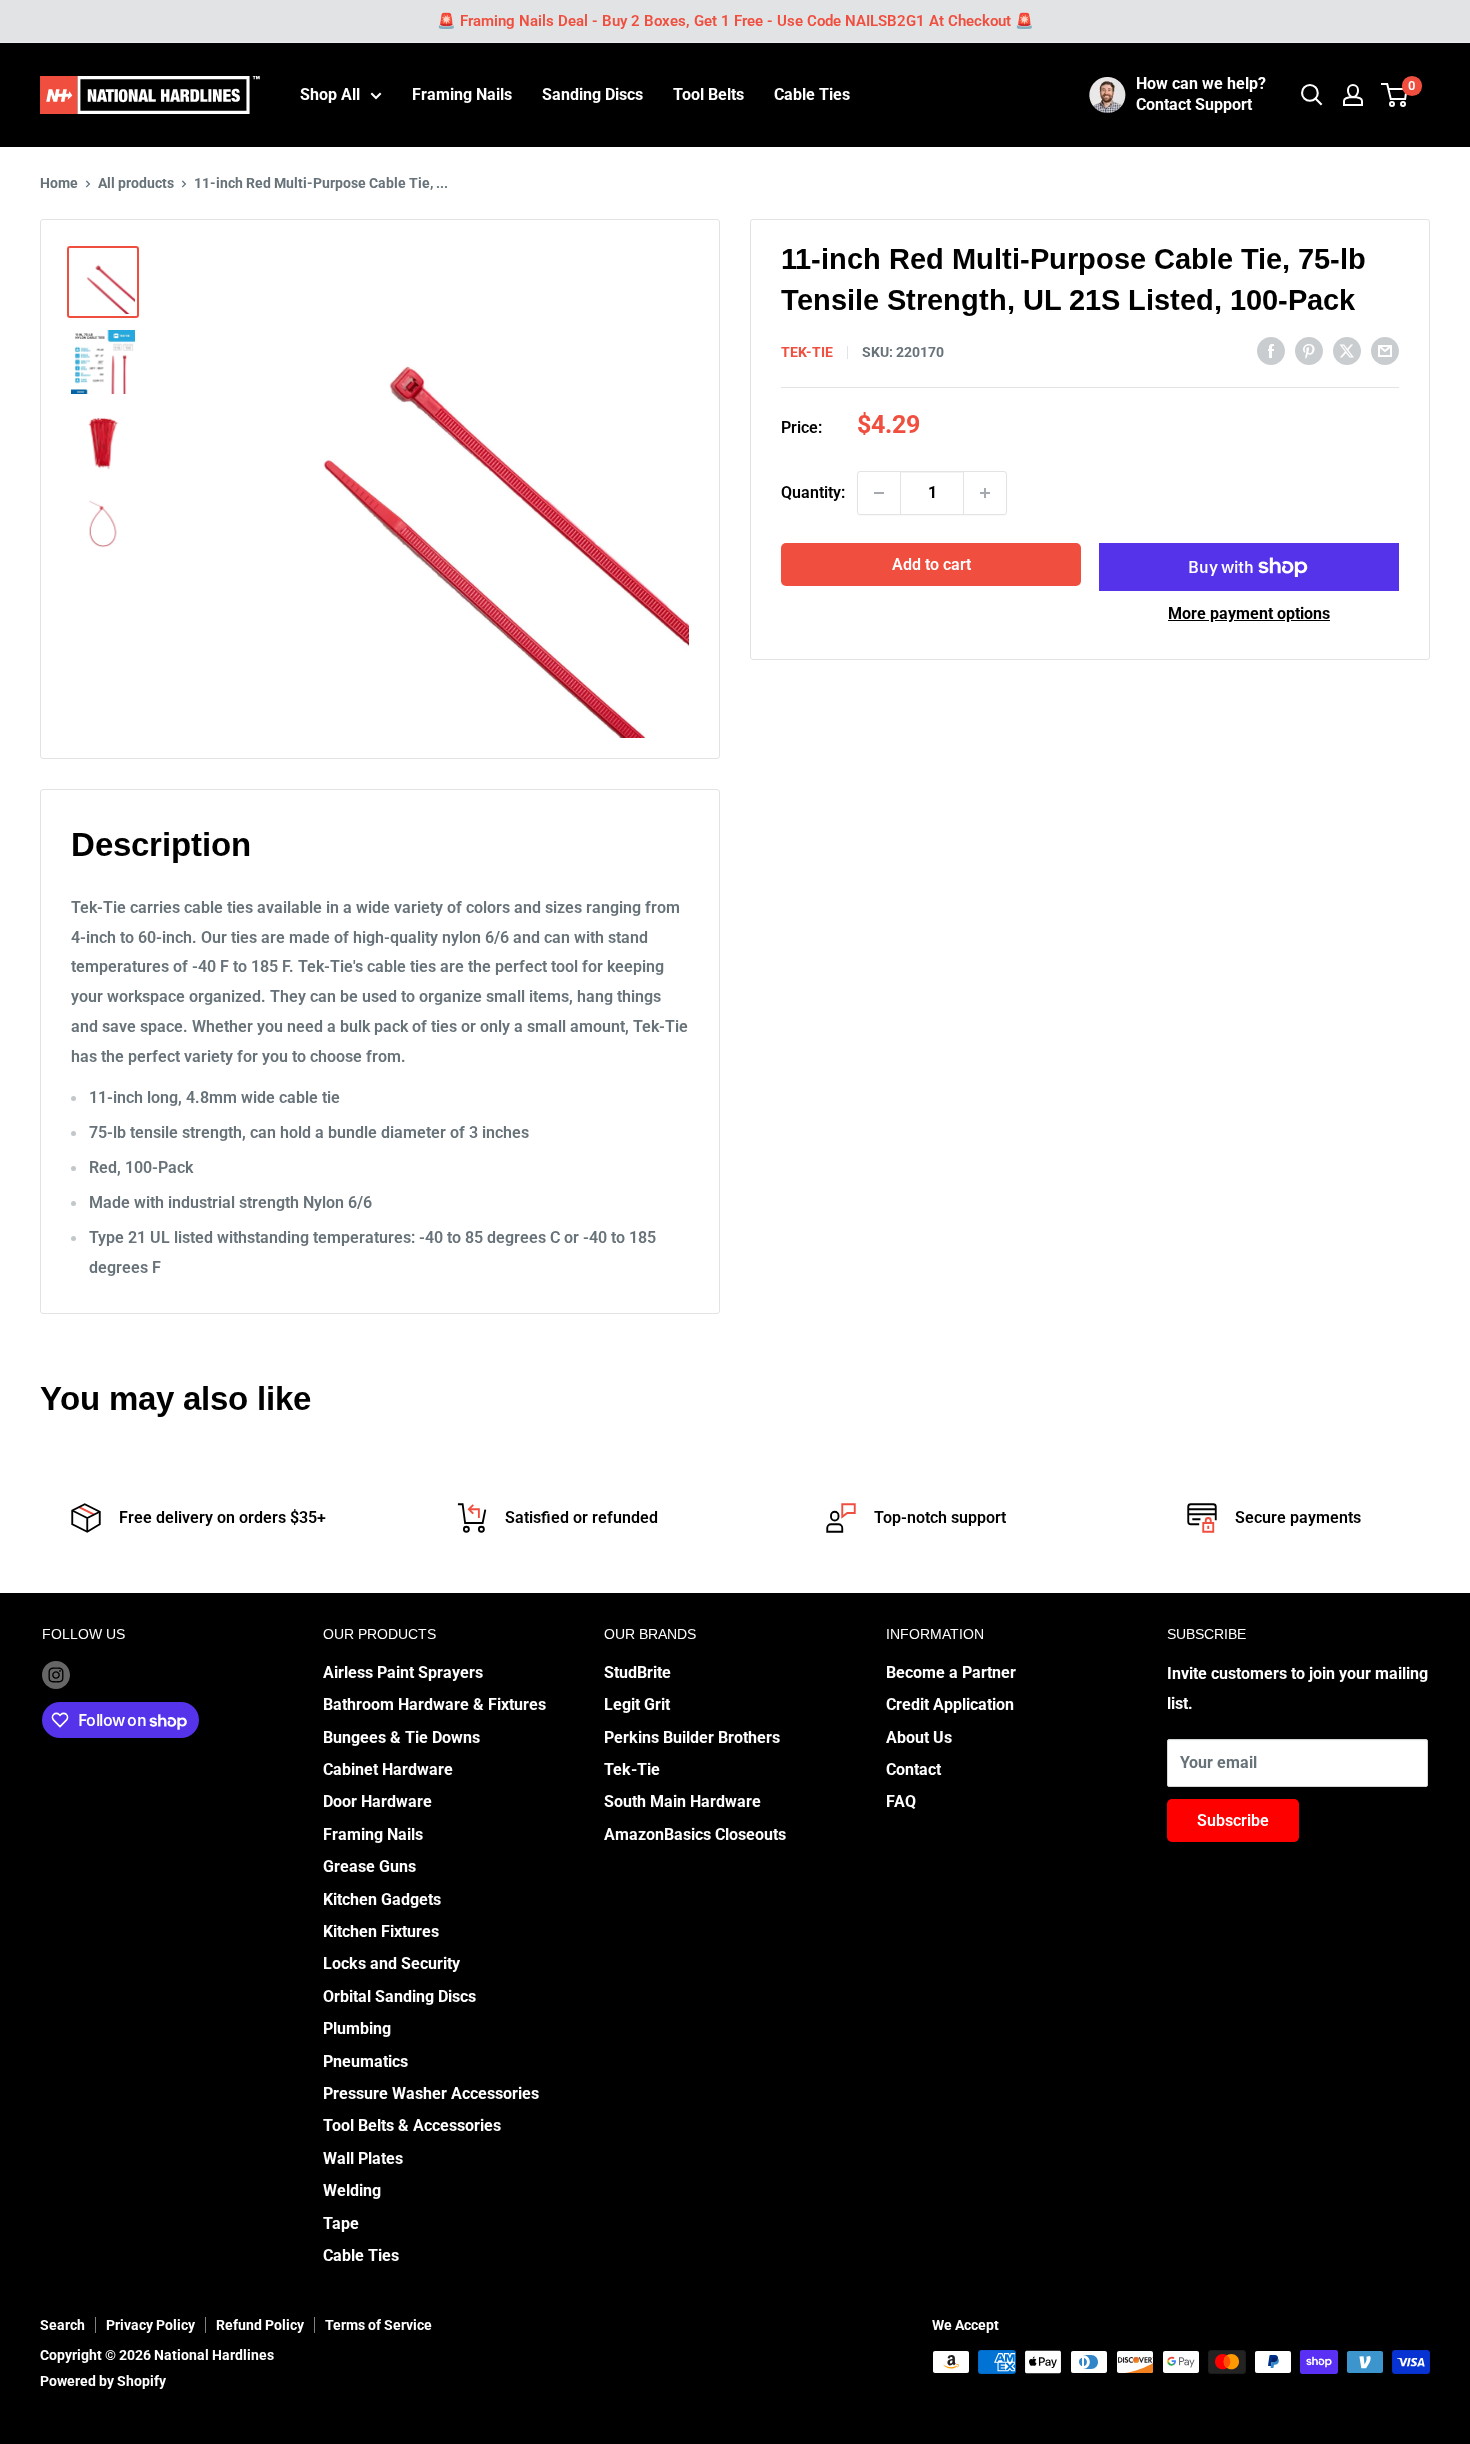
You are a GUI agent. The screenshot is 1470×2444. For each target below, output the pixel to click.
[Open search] (1312, 95)
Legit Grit (637, 1704)
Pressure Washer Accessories (431, 2093)
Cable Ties (812, 94)
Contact (913, 1769)
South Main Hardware (682, 1801)
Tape (341, 2223)
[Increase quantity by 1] (985, 493)
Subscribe (1233, 1820)
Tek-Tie (632, 1769)
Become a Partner (951, 1672)
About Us (919, 1737)
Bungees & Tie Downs (401, 1737)
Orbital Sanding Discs (399, 1996)
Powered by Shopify (103, 2381)
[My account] (1353, 95)
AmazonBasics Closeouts (695, 1834)
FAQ (901, 1801)
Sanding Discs (592, 94)
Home (59, 183)
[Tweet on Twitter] (1347, 350)
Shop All (330, 94)
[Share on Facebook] (1271, 350)
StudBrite (637, 1672)
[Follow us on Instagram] (56, 1674)
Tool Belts (708, 94)
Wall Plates (363, 2158)
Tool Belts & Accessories (412, 2125)
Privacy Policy (150, 2325)
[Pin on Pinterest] (1309, 350)
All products (136, 183)
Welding (352, 2190)
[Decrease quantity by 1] (879, 493)
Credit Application (950, 1704)
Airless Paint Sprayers (403, 1672)
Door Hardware (377, 1801)
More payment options (1249, 613)
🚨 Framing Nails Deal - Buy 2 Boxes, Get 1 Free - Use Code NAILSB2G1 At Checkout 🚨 (735, 21)
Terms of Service (378, 2325)
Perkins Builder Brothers (692, 1737)
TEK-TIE (807, 352)
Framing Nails (462, 94)
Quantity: (813, 492)
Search (62, 2325)
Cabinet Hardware (388, 1769)
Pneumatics (365, 2061)
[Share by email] (1385, 350)
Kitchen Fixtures (381, 1931)
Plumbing (357, 2028)
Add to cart (931, 564)
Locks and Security (391, 1963)
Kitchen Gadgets (382, 1899)
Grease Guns (369, 1866)
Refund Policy (260, 2325)
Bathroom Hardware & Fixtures (434, 1704)
